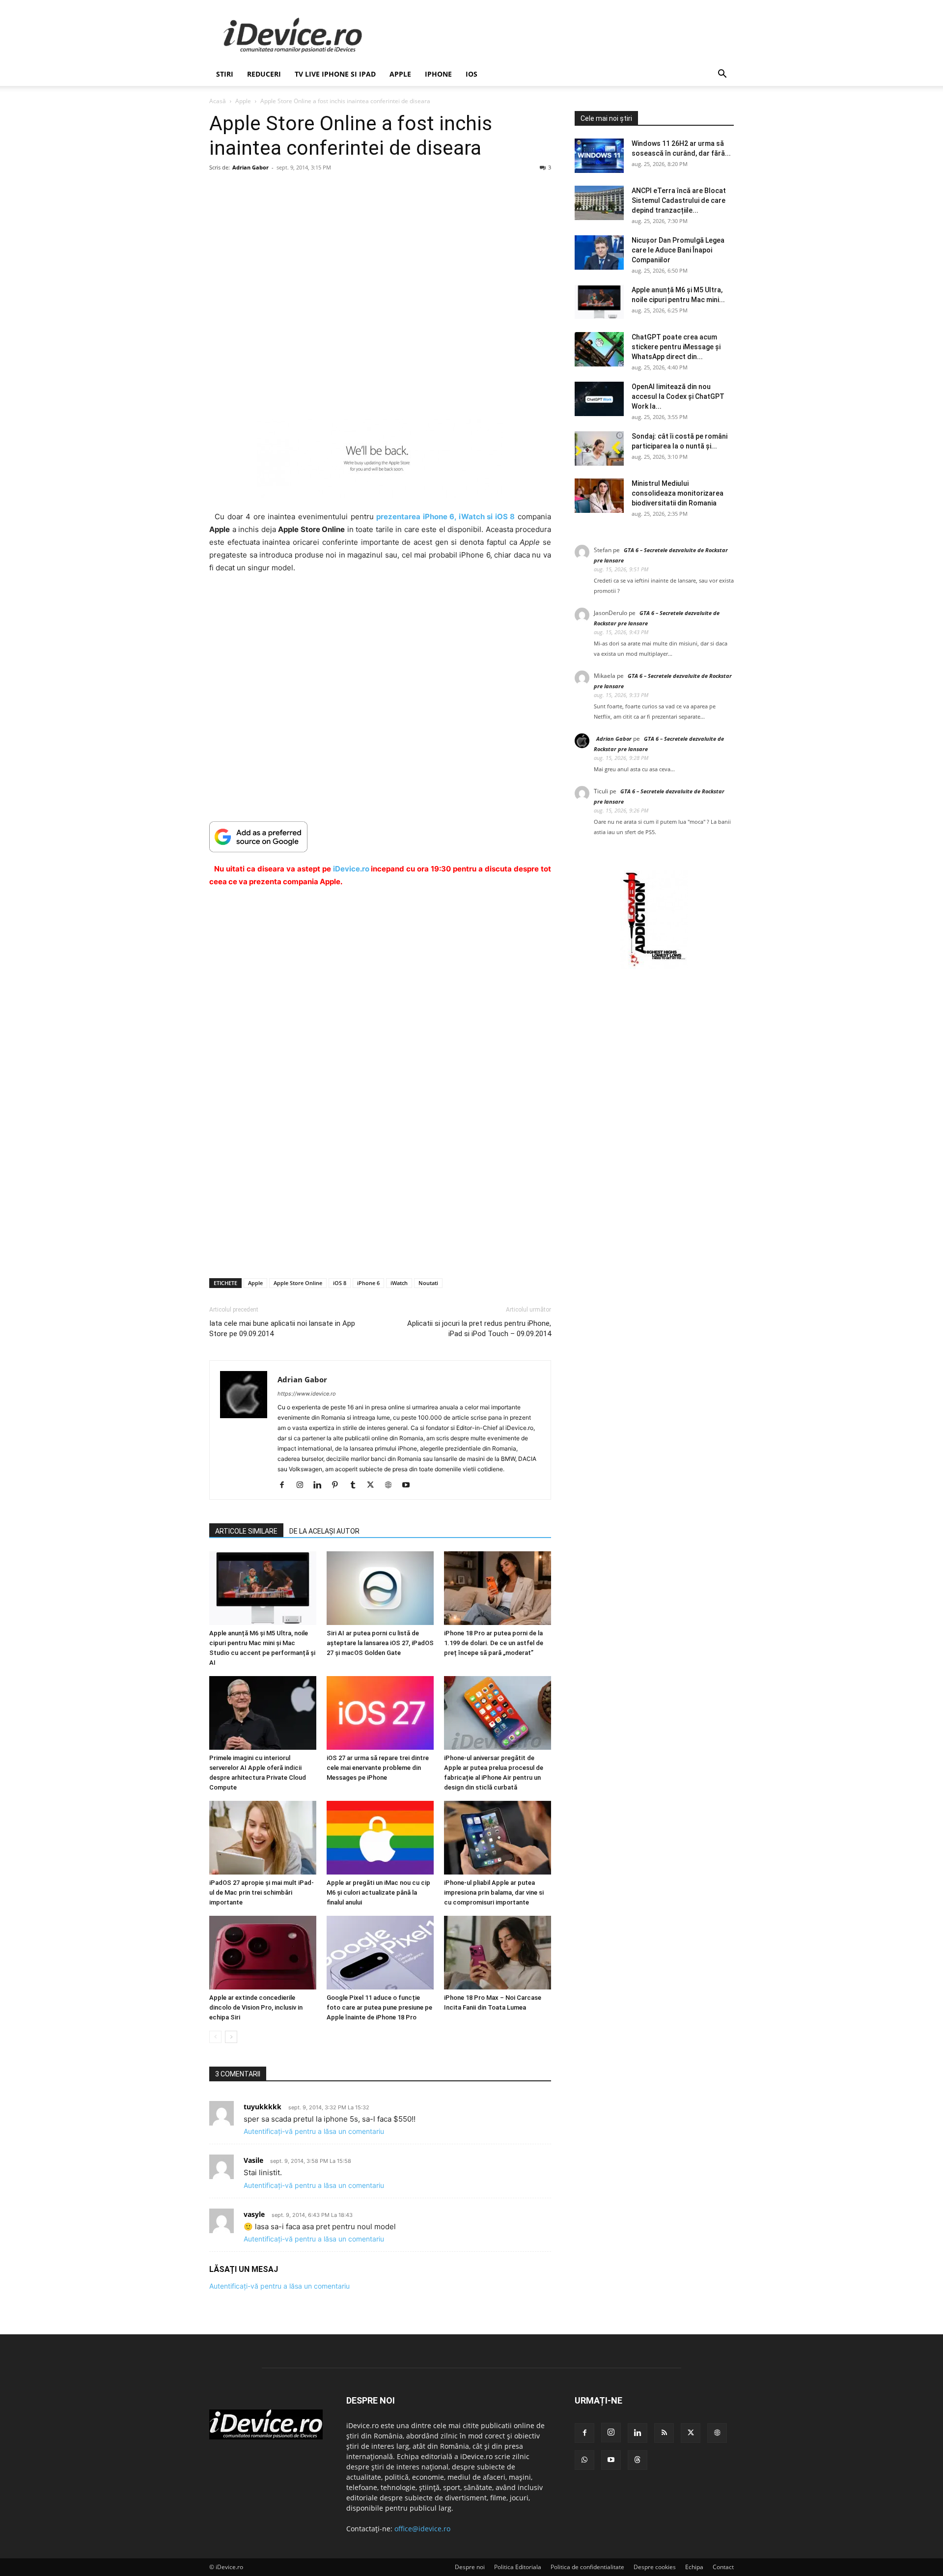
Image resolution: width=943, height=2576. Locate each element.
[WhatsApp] (584, 2460)
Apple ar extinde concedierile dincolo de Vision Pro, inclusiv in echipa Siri (256, 2007)
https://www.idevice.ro (307, 1394)
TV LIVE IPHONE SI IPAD (335, 74)
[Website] (392, 1485)
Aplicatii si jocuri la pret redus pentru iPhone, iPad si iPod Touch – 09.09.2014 (479, 1329)
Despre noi (470, 2567)
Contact (723, 2567)
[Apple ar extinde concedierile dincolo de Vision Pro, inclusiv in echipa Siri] (263, 1953)
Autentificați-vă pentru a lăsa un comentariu (314, 2131)
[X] (374, 1485)
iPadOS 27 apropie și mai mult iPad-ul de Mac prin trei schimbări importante (262, 1892)
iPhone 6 (368, 1283)
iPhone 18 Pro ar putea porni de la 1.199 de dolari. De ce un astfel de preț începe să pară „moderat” (494, 1643)
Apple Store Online (298, 1283)
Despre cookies (655, 2567)
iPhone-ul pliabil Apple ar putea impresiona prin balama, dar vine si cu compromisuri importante (494, 1892)
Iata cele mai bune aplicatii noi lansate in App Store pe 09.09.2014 (282, 1329)
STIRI (225, 74)
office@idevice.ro (422, 2529)
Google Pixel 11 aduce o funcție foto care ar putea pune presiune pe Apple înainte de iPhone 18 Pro (379, 2007)
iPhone (438, 74)
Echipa (694, 2567)
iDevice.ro (351, 869)
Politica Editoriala (518, 2567)
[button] (722, 75)
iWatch (399, 1283)
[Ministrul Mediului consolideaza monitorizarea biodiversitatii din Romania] (599, 496)
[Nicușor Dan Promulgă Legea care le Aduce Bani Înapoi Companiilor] (599, 252)
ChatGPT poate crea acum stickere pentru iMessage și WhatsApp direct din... (676, 347)
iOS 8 (340, 1283)
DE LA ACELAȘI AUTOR (324, 1531)
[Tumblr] (356, 1485)
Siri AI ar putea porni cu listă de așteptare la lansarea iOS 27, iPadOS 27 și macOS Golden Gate (380, 1643)
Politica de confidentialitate (587, 2567)
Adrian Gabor (250, 167)
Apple (400, 74)
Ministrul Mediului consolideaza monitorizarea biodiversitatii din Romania (678, 493)
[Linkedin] (321, 1485)
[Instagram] (303, 1485)
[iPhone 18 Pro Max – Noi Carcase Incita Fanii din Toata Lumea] (498, 1953)
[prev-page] (215, 2037)
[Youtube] (409, 1485)
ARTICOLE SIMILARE (246, 1531)
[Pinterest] (339, 1485)
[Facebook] (286, 1485)
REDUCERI (264, 74)
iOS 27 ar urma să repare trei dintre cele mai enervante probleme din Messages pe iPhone (378, 1768)
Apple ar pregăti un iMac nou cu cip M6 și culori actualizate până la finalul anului (378, 1892)
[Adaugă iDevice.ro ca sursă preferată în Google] (380, 837)
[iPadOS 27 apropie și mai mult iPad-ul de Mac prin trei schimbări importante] (263, 1838)
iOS (471, 74)
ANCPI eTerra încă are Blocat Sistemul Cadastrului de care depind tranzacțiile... (679, 200)
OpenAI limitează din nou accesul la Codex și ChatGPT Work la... (678, 396)
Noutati (428, 1283)
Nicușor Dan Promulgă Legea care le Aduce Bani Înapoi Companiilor (678, 250)
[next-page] (231, 2037)
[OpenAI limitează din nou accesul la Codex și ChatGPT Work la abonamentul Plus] (599, 399)
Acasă (218, 101)
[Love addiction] (654, 966)
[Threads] (638, 2460)
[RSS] (664, 2433)
